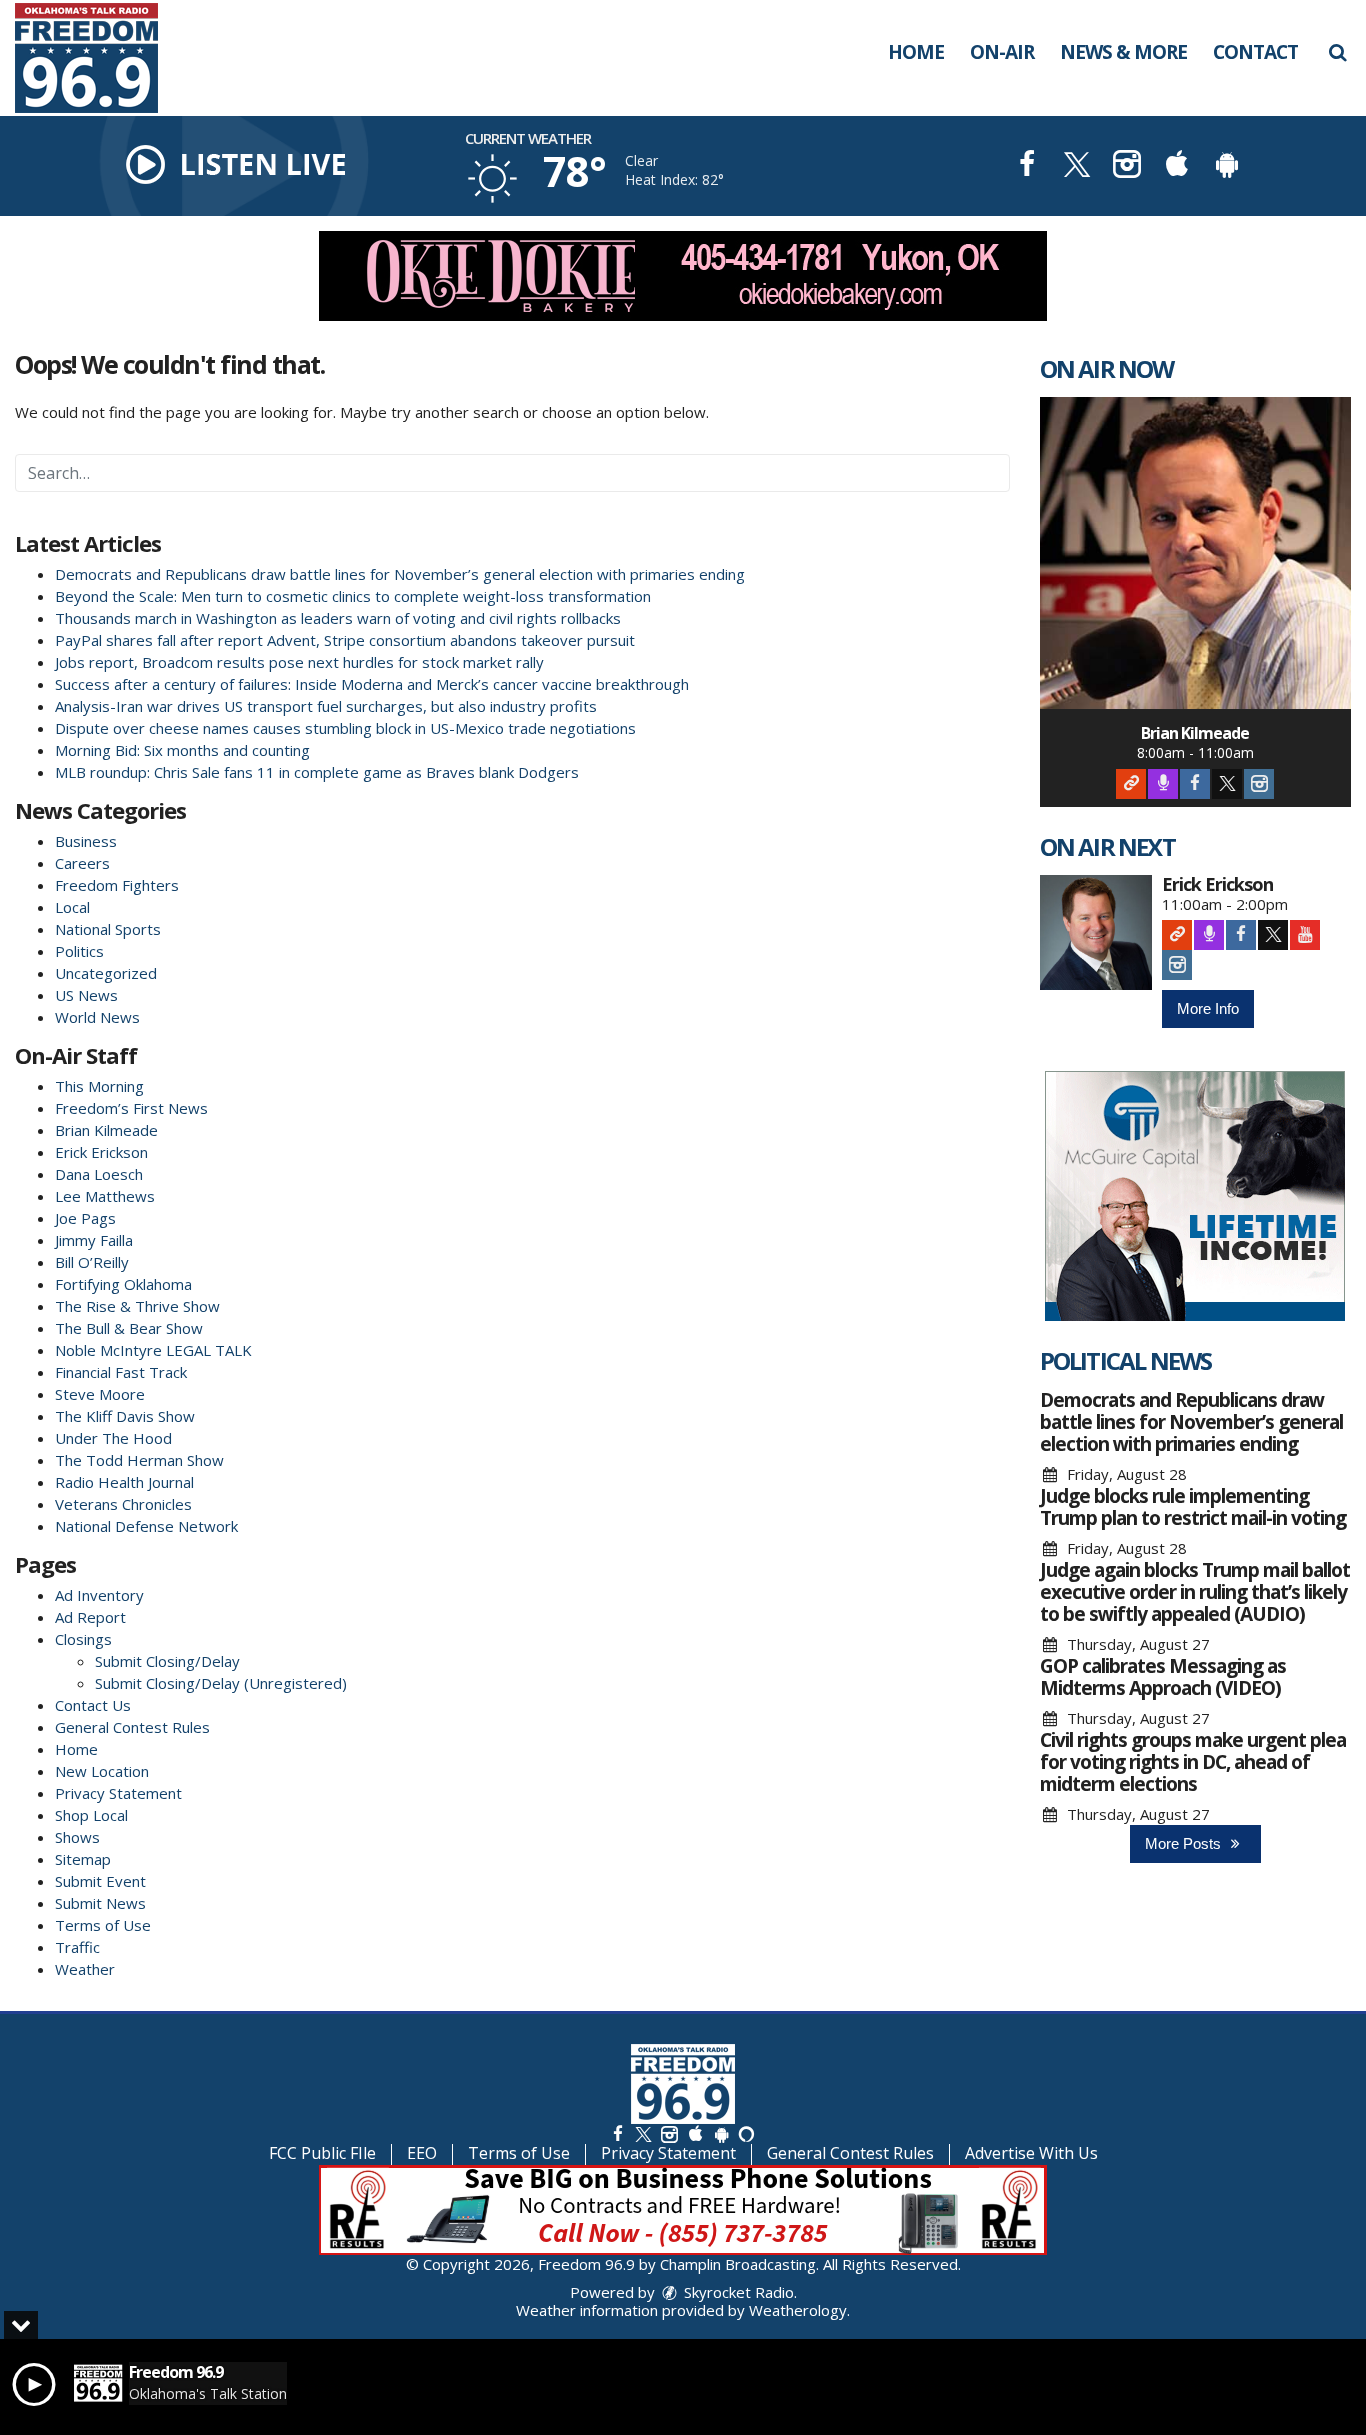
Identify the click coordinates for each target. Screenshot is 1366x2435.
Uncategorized (106, 973)
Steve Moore (100, 1394)
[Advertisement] (683, 276)
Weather (85, 1969)
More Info (1208, 1008)
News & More (1123, 52)
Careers (82, 863)
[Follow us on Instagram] (669, 2133)
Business (86, 841)
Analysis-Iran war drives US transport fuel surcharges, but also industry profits (328, 706)
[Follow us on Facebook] (618, 2133)
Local (72, 907)
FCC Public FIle (322, 2153)
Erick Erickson (101, 1152)
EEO (422, 2153)
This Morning (99, 1086)
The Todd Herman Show (139, 1460)
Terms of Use (103, 1925)
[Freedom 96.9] (101, 56)
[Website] (1131, 784)
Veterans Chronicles (123, 1504)
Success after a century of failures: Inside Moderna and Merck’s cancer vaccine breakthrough (372, 684)
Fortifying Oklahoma (123, 1284)
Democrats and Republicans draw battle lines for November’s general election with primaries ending (400, 574)
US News (86, 995)
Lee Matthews (105, 1196)
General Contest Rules (132, 1727)
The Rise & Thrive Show (137, 1306)
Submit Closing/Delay (167, 1661)
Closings (83, 1639)
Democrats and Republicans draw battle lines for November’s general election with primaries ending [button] (1191, 1422)
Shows (77, 1837)
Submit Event (100, 1881)
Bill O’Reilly (92, 1262)
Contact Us (93, 1705)
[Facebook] (1195, 784)
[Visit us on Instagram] (1127, 166)
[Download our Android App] (1227, 166)
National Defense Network (146, 1526)
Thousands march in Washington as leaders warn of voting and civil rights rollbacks (338, 618)
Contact (1255, 52)
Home (916, 52)
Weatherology (798, 2310)
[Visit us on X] (1077, 166)
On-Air (1002, 52)
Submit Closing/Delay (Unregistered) (221, 1683)
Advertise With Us (1031, 2153)
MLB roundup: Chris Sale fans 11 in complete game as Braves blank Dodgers (317, 772)
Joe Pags (85, 1218)
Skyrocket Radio (737, 2292)
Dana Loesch (99, 1174)
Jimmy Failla (94, 1240)
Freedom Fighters (117, 885)
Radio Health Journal (124, 1482)
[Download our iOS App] (1177, 166)
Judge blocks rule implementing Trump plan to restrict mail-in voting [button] (1193, 1507)
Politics (79, 951)
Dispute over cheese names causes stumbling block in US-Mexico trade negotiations (345, 728)
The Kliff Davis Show (125, 1416)
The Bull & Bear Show (129, 1328)
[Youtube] (1305, 935)
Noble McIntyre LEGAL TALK (153, 1350)
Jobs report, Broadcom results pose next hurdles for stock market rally (299, 662)
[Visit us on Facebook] (1027, 166)
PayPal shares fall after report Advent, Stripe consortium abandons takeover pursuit (345, 640)
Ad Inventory (99, 1595)
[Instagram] (1259, 784)
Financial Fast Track (121, 1372)
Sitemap (83, 1859)
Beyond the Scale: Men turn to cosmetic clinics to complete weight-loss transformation (353, 596)
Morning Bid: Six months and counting (182, 750)
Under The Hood (113, 1438)
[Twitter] (1227, 784)
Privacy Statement (118, 1793)
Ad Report (90, 1617)
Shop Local (91, 1815)
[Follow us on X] (643, 2133)
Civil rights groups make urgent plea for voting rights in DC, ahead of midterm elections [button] (1193, 1762)
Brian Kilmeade (106, 1130)
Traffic (77, 1947)
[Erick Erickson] (1096, 932)
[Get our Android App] (721, 2133)
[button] (1337, 52)
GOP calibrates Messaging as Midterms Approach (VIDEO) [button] (1163, 1677)
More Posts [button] (1185, 1843)
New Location (102, 1771)
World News (97, 1017)
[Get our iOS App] (695, 2133)
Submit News (100, 1903)
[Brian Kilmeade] (1196, 553)
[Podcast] (1163, 784)
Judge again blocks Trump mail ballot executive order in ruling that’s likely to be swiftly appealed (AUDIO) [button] (1195, 1592)
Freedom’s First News (131, 1108)
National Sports (108, 929)
